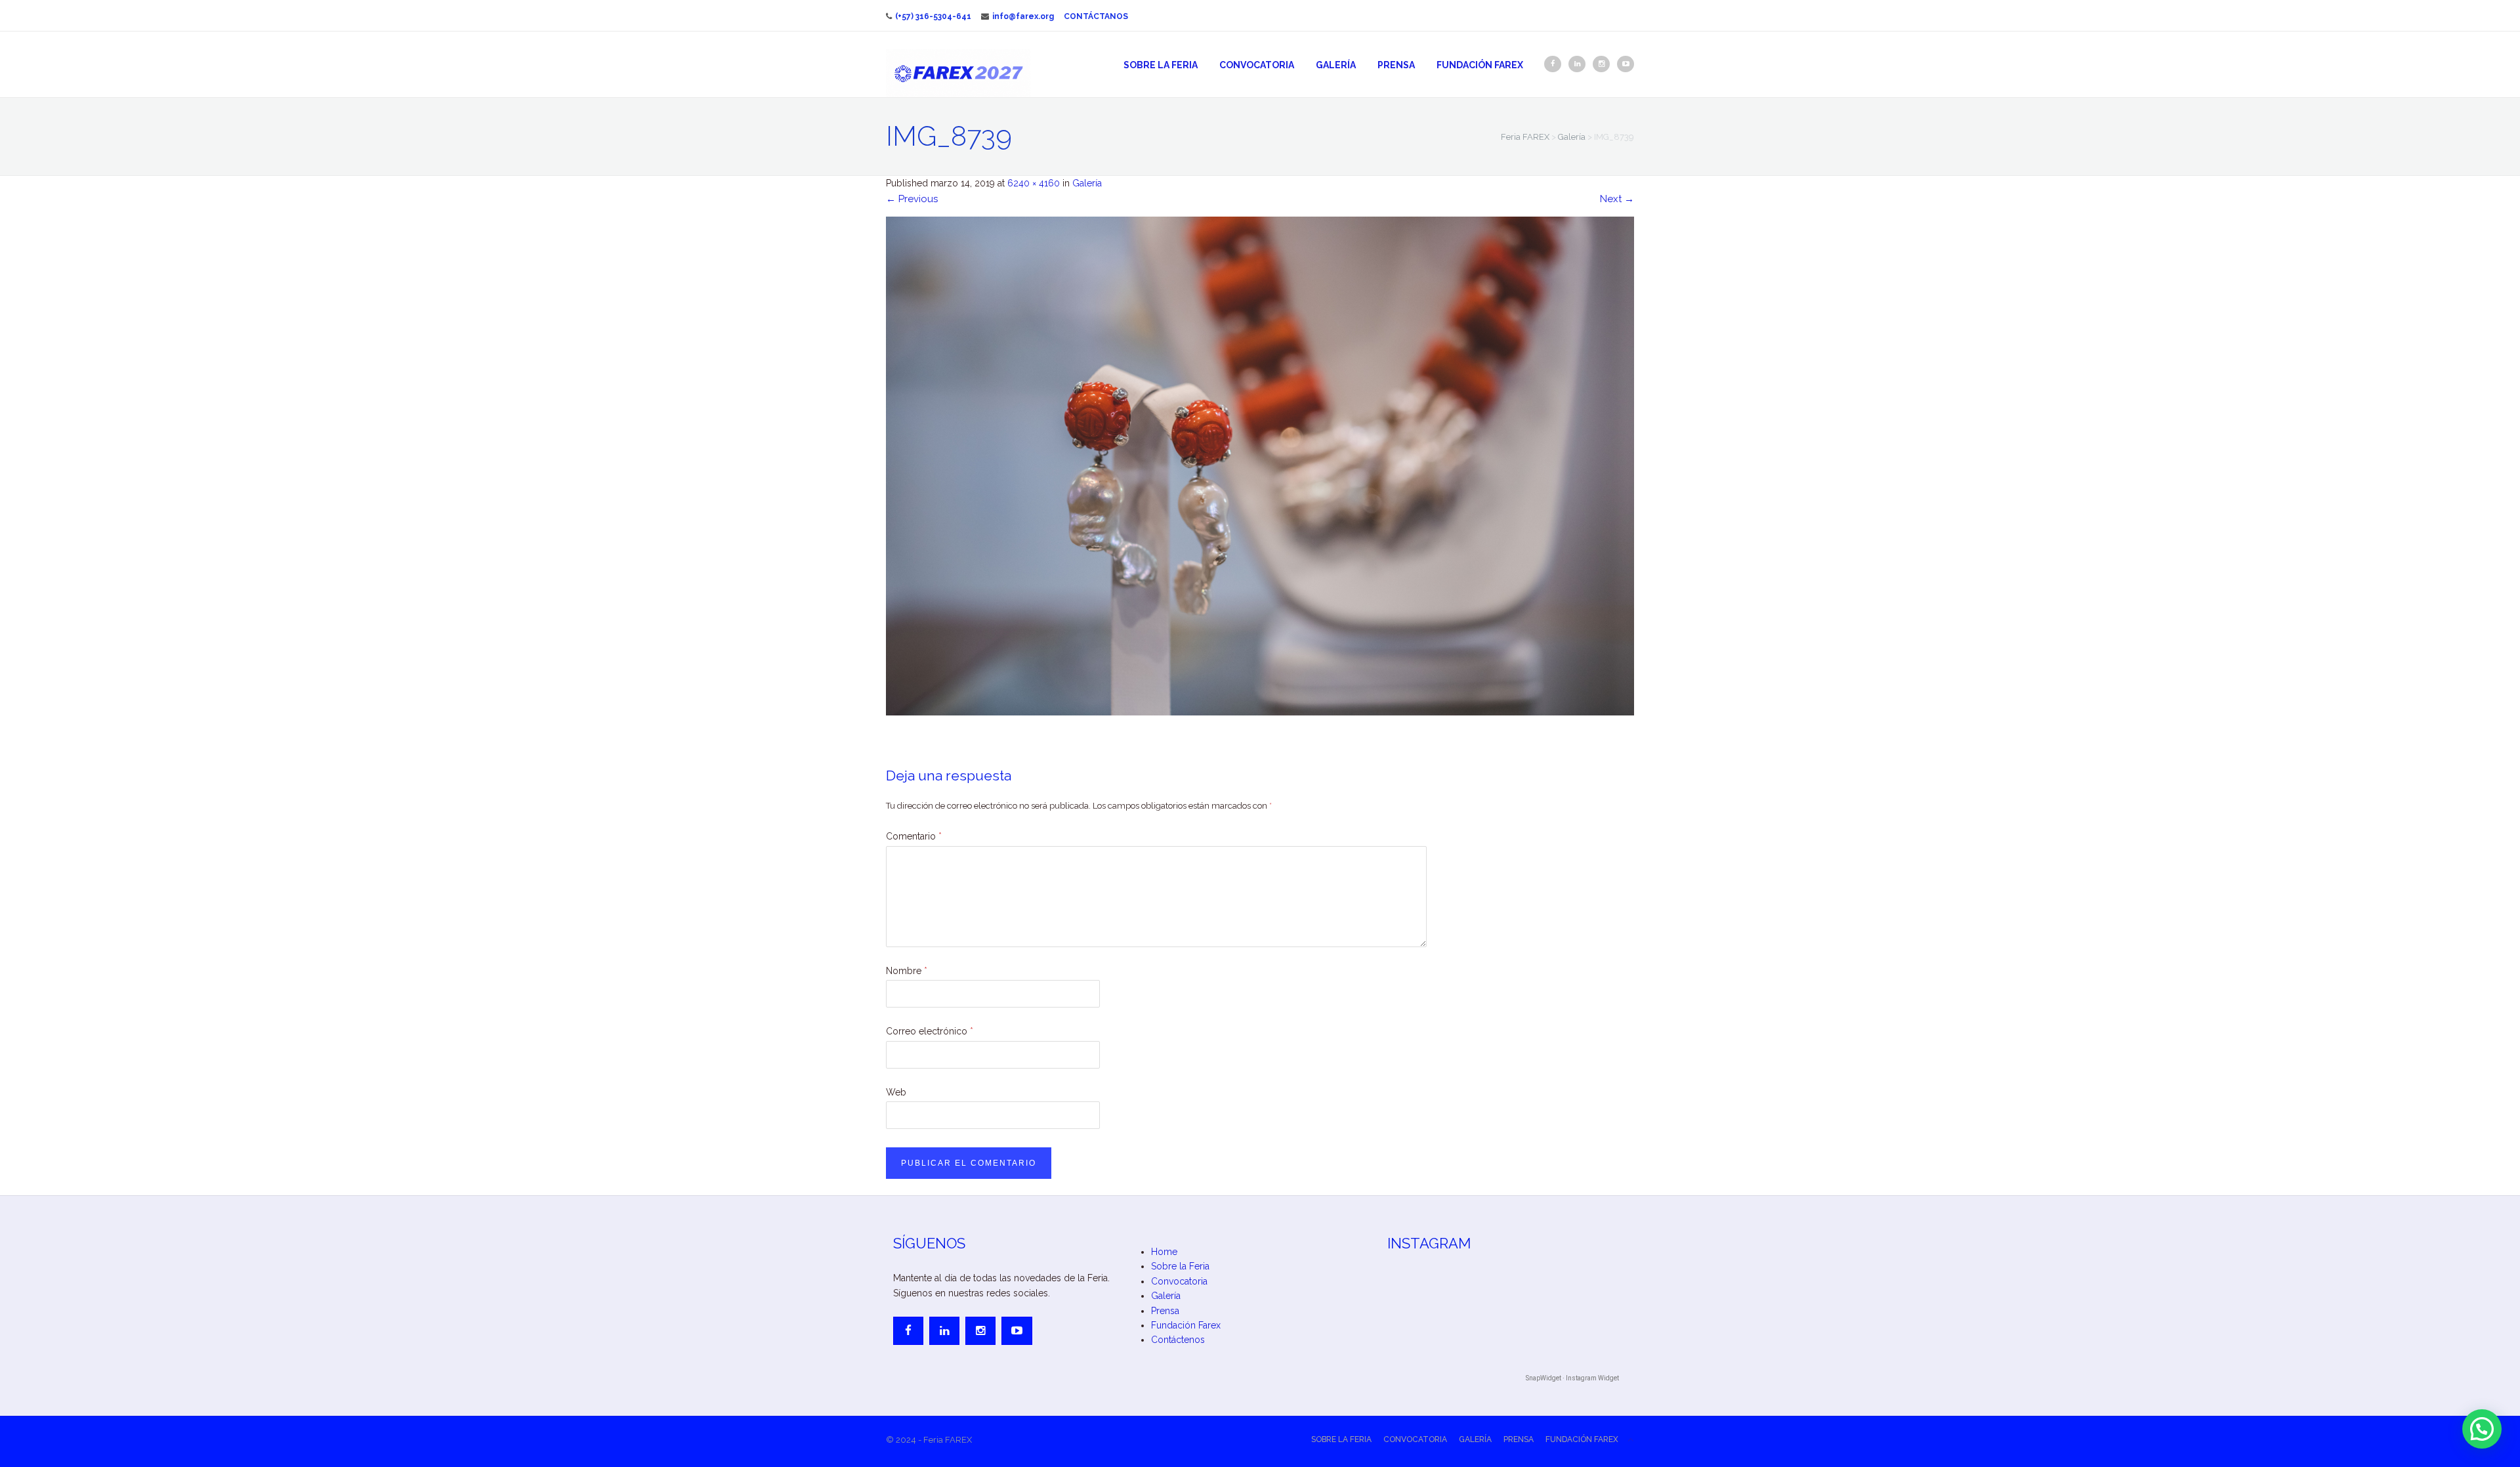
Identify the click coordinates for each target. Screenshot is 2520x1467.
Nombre (907, 971)
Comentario (914, 836)
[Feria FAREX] (958, 73)
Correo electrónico (930, 1031)
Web (896, 1092)
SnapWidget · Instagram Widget (1572, 1378)
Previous (912, 199)
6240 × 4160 (1034, 183)
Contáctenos (1178, 1340)
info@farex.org (1023, 16)
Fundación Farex (1480, 65)
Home (1164, 1252)
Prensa (1396, 65)
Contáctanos (1096, 16)
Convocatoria (1257, 65)
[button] (2482, 1429)
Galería (1336, 65)
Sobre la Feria (1161, 65)
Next (1617, 199)
